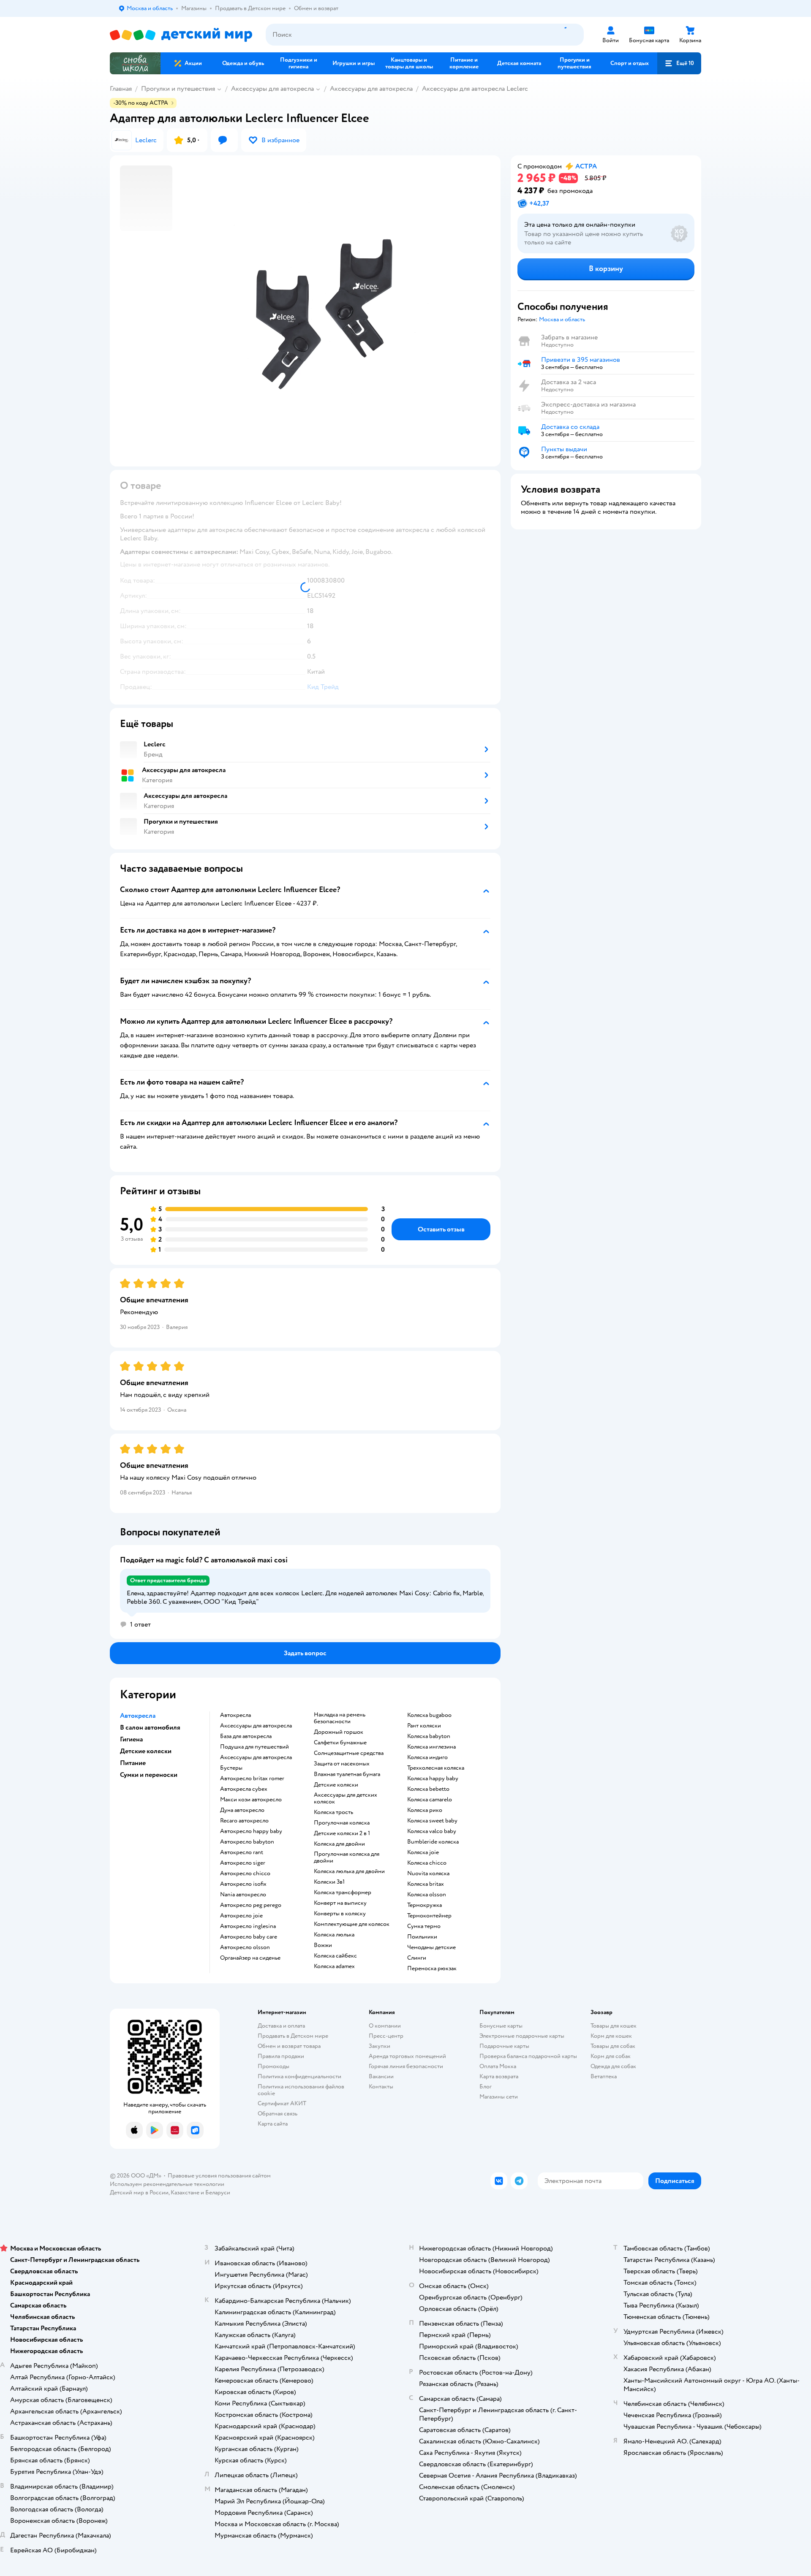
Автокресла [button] (138, 1716)
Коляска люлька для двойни (349, 1871)
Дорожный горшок (339, 1732)
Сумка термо (424, 1926)
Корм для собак (611, 2056)
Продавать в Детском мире (293, 2036)
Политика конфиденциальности (299, 2076)
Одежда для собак (613, 2066)
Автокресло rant (242, 1852)
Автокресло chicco (245, 1874)
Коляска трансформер (343, 1893)
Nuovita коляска (428, 1874)
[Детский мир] (181, 35)
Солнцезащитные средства (349, 1753)
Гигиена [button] (131, 1739)
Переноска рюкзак (432, 1969)
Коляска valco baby (432, 1831)
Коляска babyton (429, 1736)
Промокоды (274, 2066)
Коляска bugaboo (429, 1715)
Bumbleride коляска (433, 1842)
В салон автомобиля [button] (150, 1727)
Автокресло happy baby (251, 1831)
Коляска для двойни (339, 1844)
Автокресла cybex (244, 1789)
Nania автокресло (243, 1895)
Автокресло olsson (245, 1947)
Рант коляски (424, 1726)
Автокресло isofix (243, 1884)
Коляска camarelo (430, 1800)
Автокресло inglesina (248, 1926)
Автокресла (235, 1715)
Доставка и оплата (281, 2026)
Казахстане (185, 2192)
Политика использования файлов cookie (301, 2090)
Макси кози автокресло (251, 1800)
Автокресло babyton (247, 1842)
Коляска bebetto (428, 1789)
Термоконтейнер (429, 1916)
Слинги (417, 1958)
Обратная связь (278, 2114)
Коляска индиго (427, 1757)
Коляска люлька (334, 1935)
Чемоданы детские (431, 1947)
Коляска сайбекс (335, 1956)
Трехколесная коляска (436, 1768)
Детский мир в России (139, 2192)
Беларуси (218, 2192)
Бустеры (231, 1768)
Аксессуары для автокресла (272, 89)
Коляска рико (425, 1810)
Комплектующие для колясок (352, 1924)
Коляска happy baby (433, 1779)
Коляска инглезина (431, 1747)
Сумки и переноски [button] (149, 1775)
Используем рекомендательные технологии (167, 2184)
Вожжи (323, 1945)
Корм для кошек (611, 2036)
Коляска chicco (427, 1863)
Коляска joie (423, 1852)
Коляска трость (333, 1812)
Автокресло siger (243, 1863)
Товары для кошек (614, 2026)
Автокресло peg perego (251, 1905)
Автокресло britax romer (252, 1779)
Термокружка (425, 1905)
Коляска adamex (334, 1966)
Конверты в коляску (340, 1914)
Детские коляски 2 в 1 (342, 1833)
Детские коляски (336, 1785)
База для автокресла (246, 1736)
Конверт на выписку (340, 1903)
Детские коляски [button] (146, 1751)
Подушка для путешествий (254, 1747)
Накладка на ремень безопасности (340, 1718)
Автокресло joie (241, 1916)
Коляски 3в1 (329, 1882)
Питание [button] (133, 1763)
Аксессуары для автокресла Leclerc (475, 89)
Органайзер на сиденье (250, 1958)
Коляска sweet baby (432, 1821)
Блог (486, 2087)
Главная (121, 89)
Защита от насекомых (342, 1764)
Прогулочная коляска (342, 1823)
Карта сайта (273, 2124)
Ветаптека (604, 2076)
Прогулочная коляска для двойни (347, 1857)
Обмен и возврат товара (289, 2046)
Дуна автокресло (242, 1810)
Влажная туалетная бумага (347, 1774)
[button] (679, 63)
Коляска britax (426, 1884)
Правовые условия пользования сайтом (219, 2176)
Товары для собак (613, 2046)
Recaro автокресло (244, 1821)
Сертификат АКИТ (282, 2103)
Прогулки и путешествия (178, 89)
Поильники (422, 1937)
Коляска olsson (427, 1895)
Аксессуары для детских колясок (346, 1798)
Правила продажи (281, 2056)
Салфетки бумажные (340, 1743)
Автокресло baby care (249, 1937)
